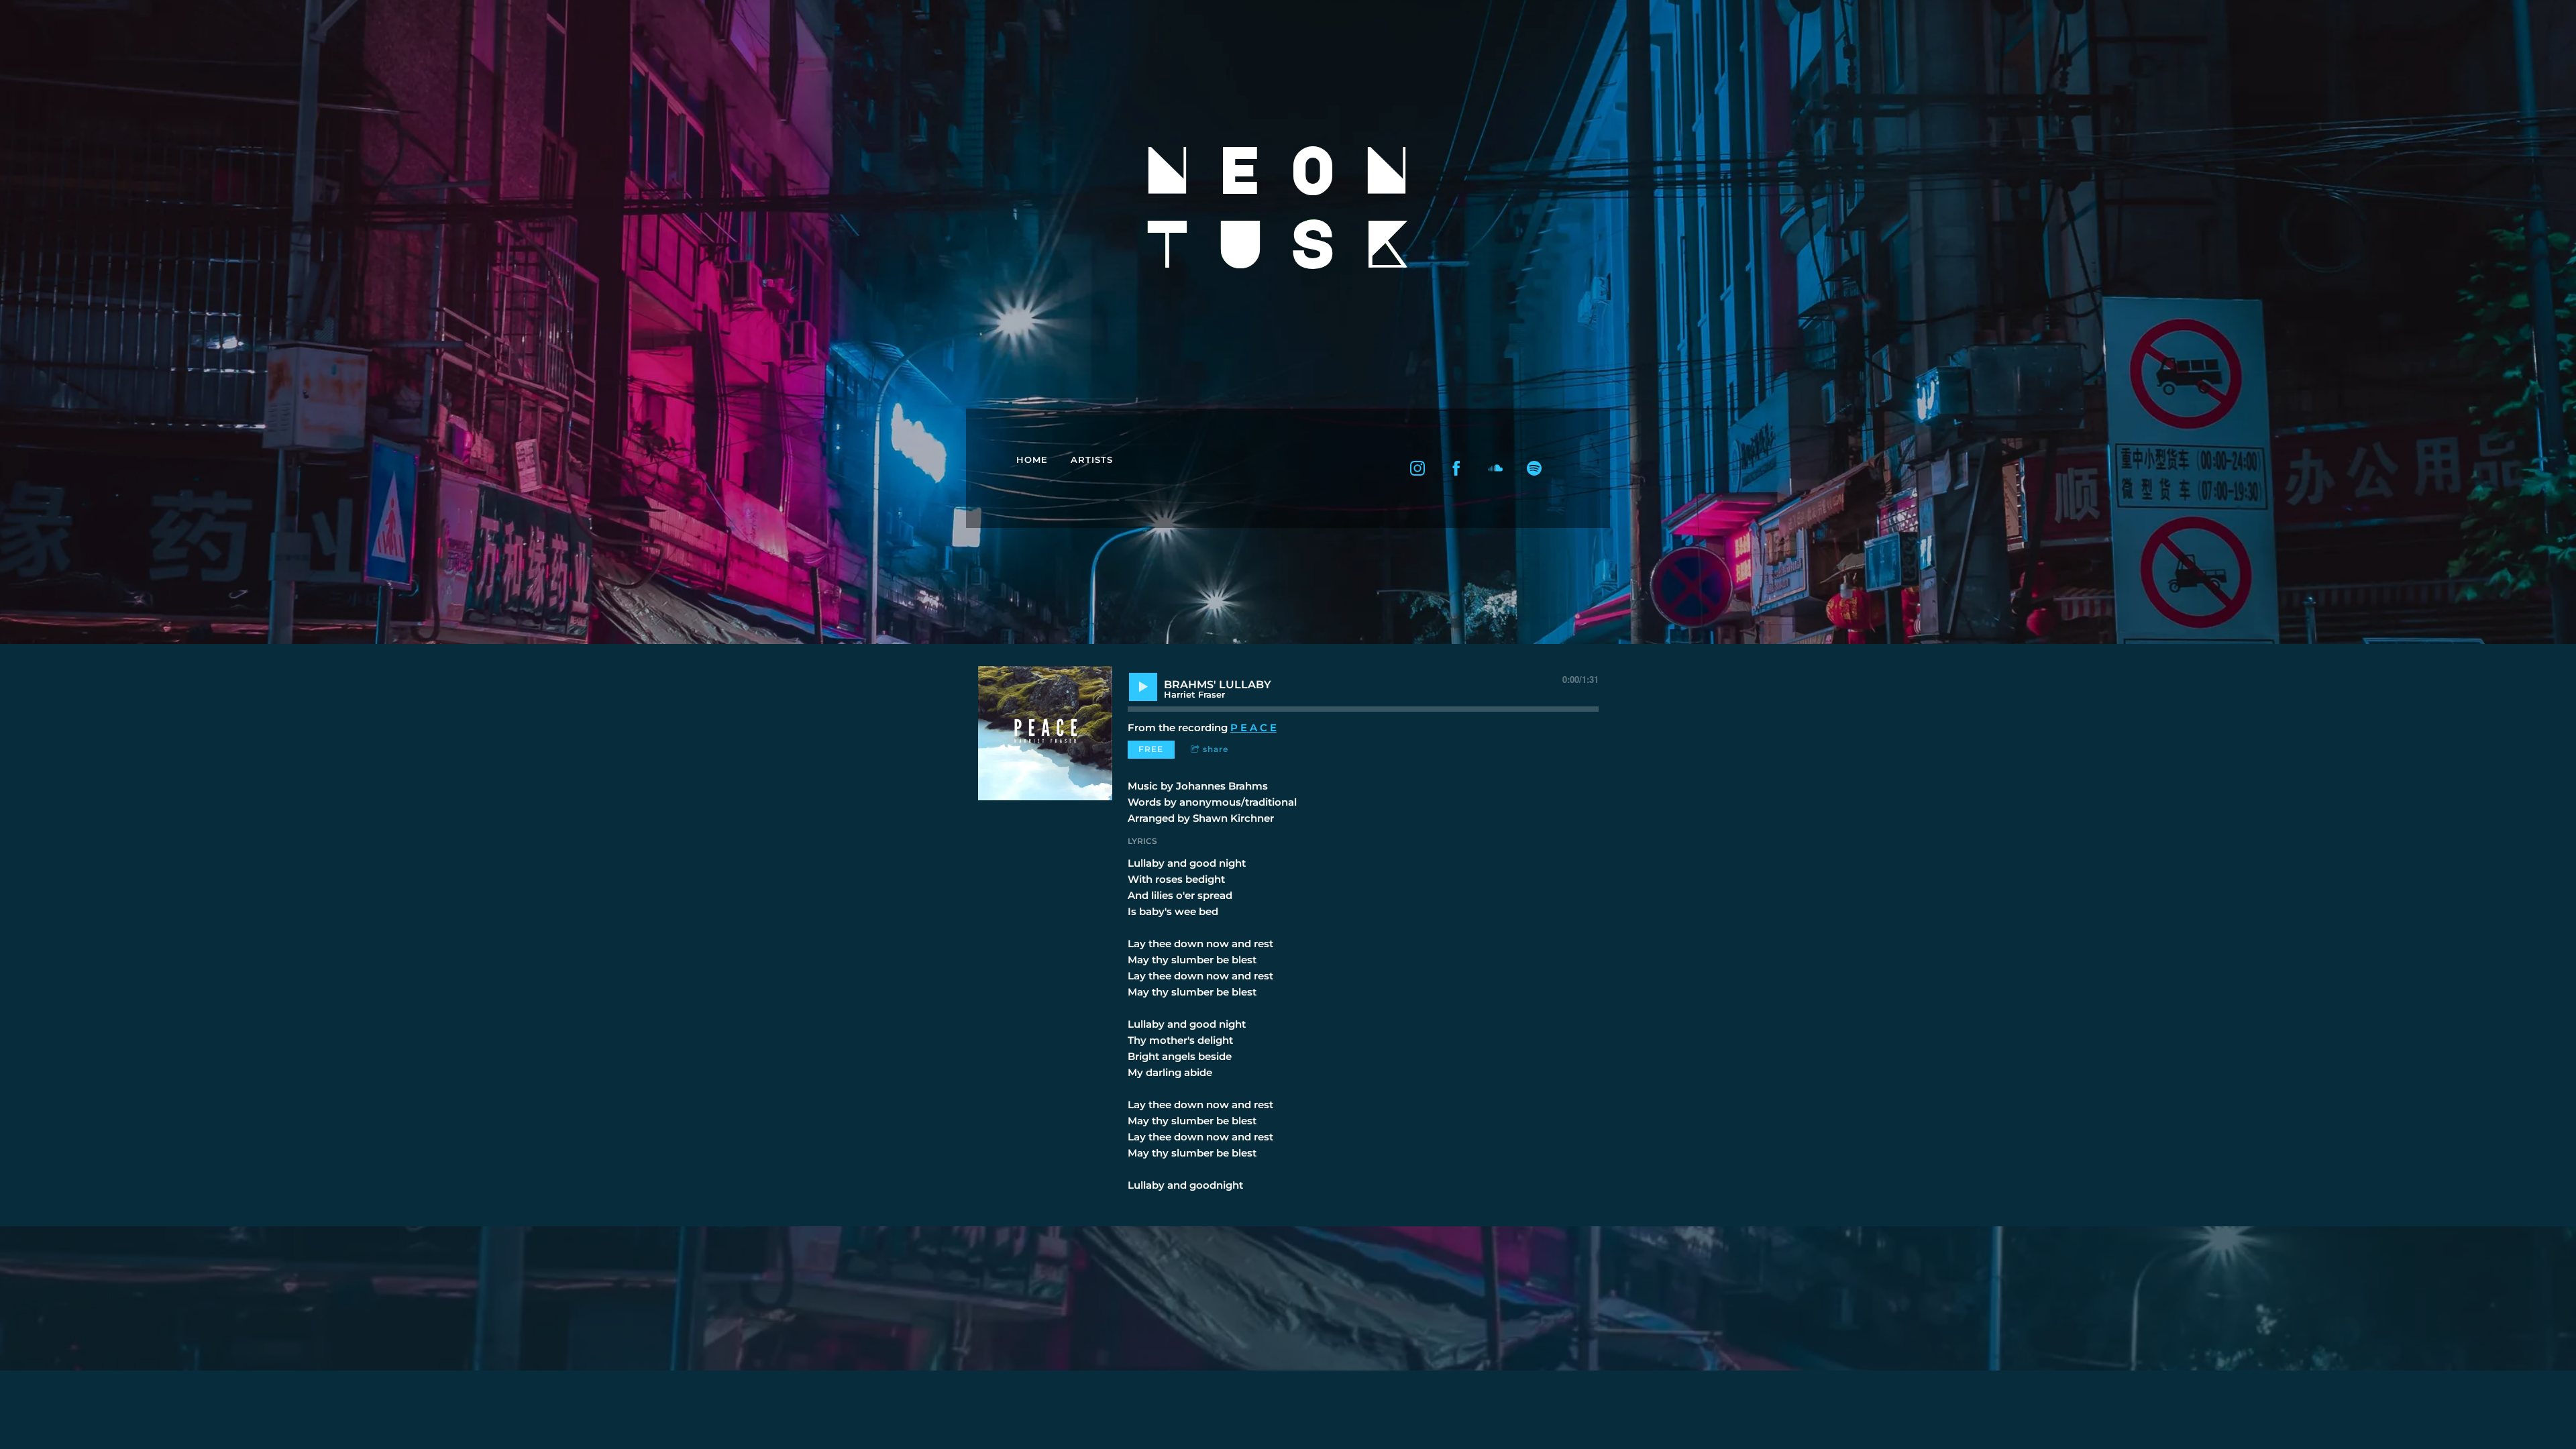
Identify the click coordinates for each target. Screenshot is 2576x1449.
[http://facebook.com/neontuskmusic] (1456, 468)
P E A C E (1253, 728)
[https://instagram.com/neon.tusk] (1417, 468)
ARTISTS (1092, 460)
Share (1216, 749)
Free (1151, 749)
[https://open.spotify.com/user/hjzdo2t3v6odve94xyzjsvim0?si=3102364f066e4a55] (1534, 468)
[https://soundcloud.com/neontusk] (1495, 468)
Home (1032, 460)
